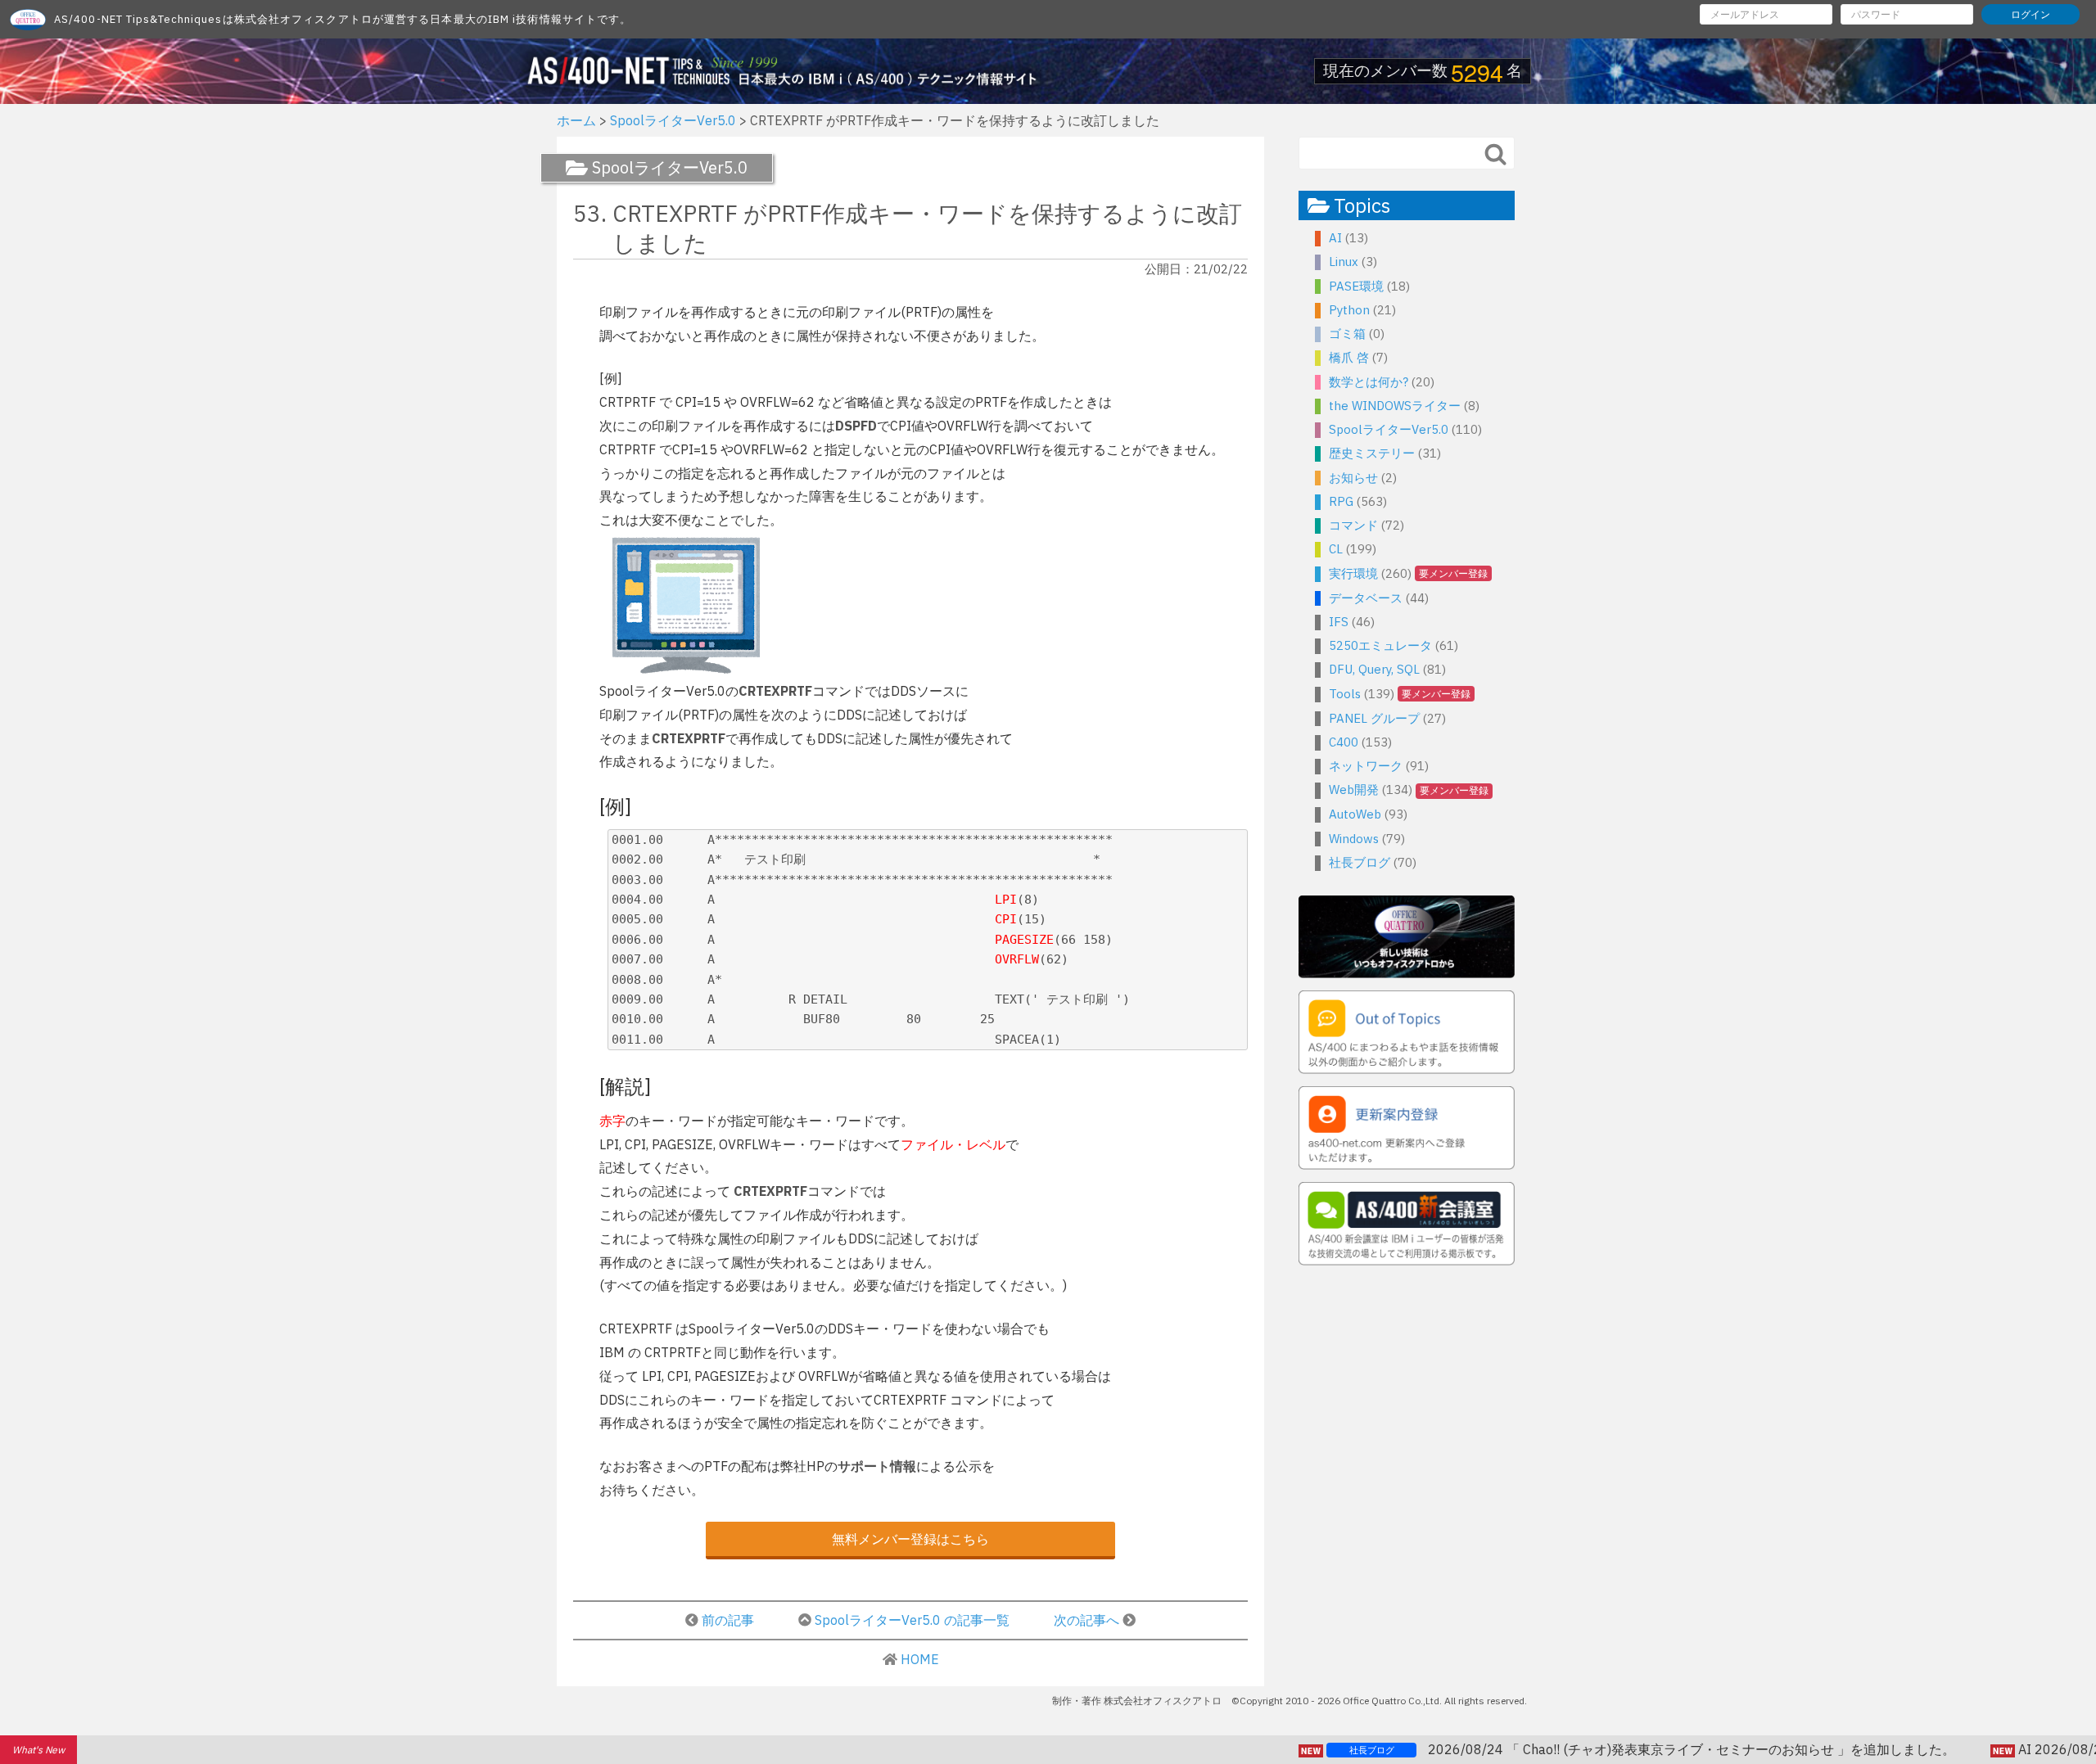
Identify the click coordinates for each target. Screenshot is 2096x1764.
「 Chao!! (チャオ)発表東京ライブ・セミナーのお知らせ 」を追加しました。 (1572, 1749)
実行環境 (1353, 573)
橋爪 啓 (1349, 357)
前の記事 (728, 1620)
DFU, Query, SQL (1374, 669)
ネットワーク (1366, 766)
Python (1349, 310)
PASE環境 (1356, 286)
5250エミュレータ (1380, 645)
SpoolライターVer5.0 (1389, 429)
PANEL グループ (1374, 718)
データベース (1366, 598)
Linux (1344, 262)
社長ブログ (1360, 862)
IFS (1339, 622)
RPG (1341, 501)
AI (1335, 238)
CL (1336, 549)
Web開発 (1354, 790)
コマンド (1353, 525)
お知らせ (1353, 478)
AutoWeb (1355, 814)
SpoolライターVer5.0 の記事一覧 (912, 1620)
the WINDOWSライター (1395, 406)
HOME (920, 1659)
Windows (1354, 839)
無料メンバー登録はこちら (910, 1539)
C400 (1344, 742)
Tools (1345, 694)
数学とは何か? (1369, 382)
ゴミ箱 (1347, 334)
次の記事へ (1088, 1620)
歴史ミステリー (1372, 453)
